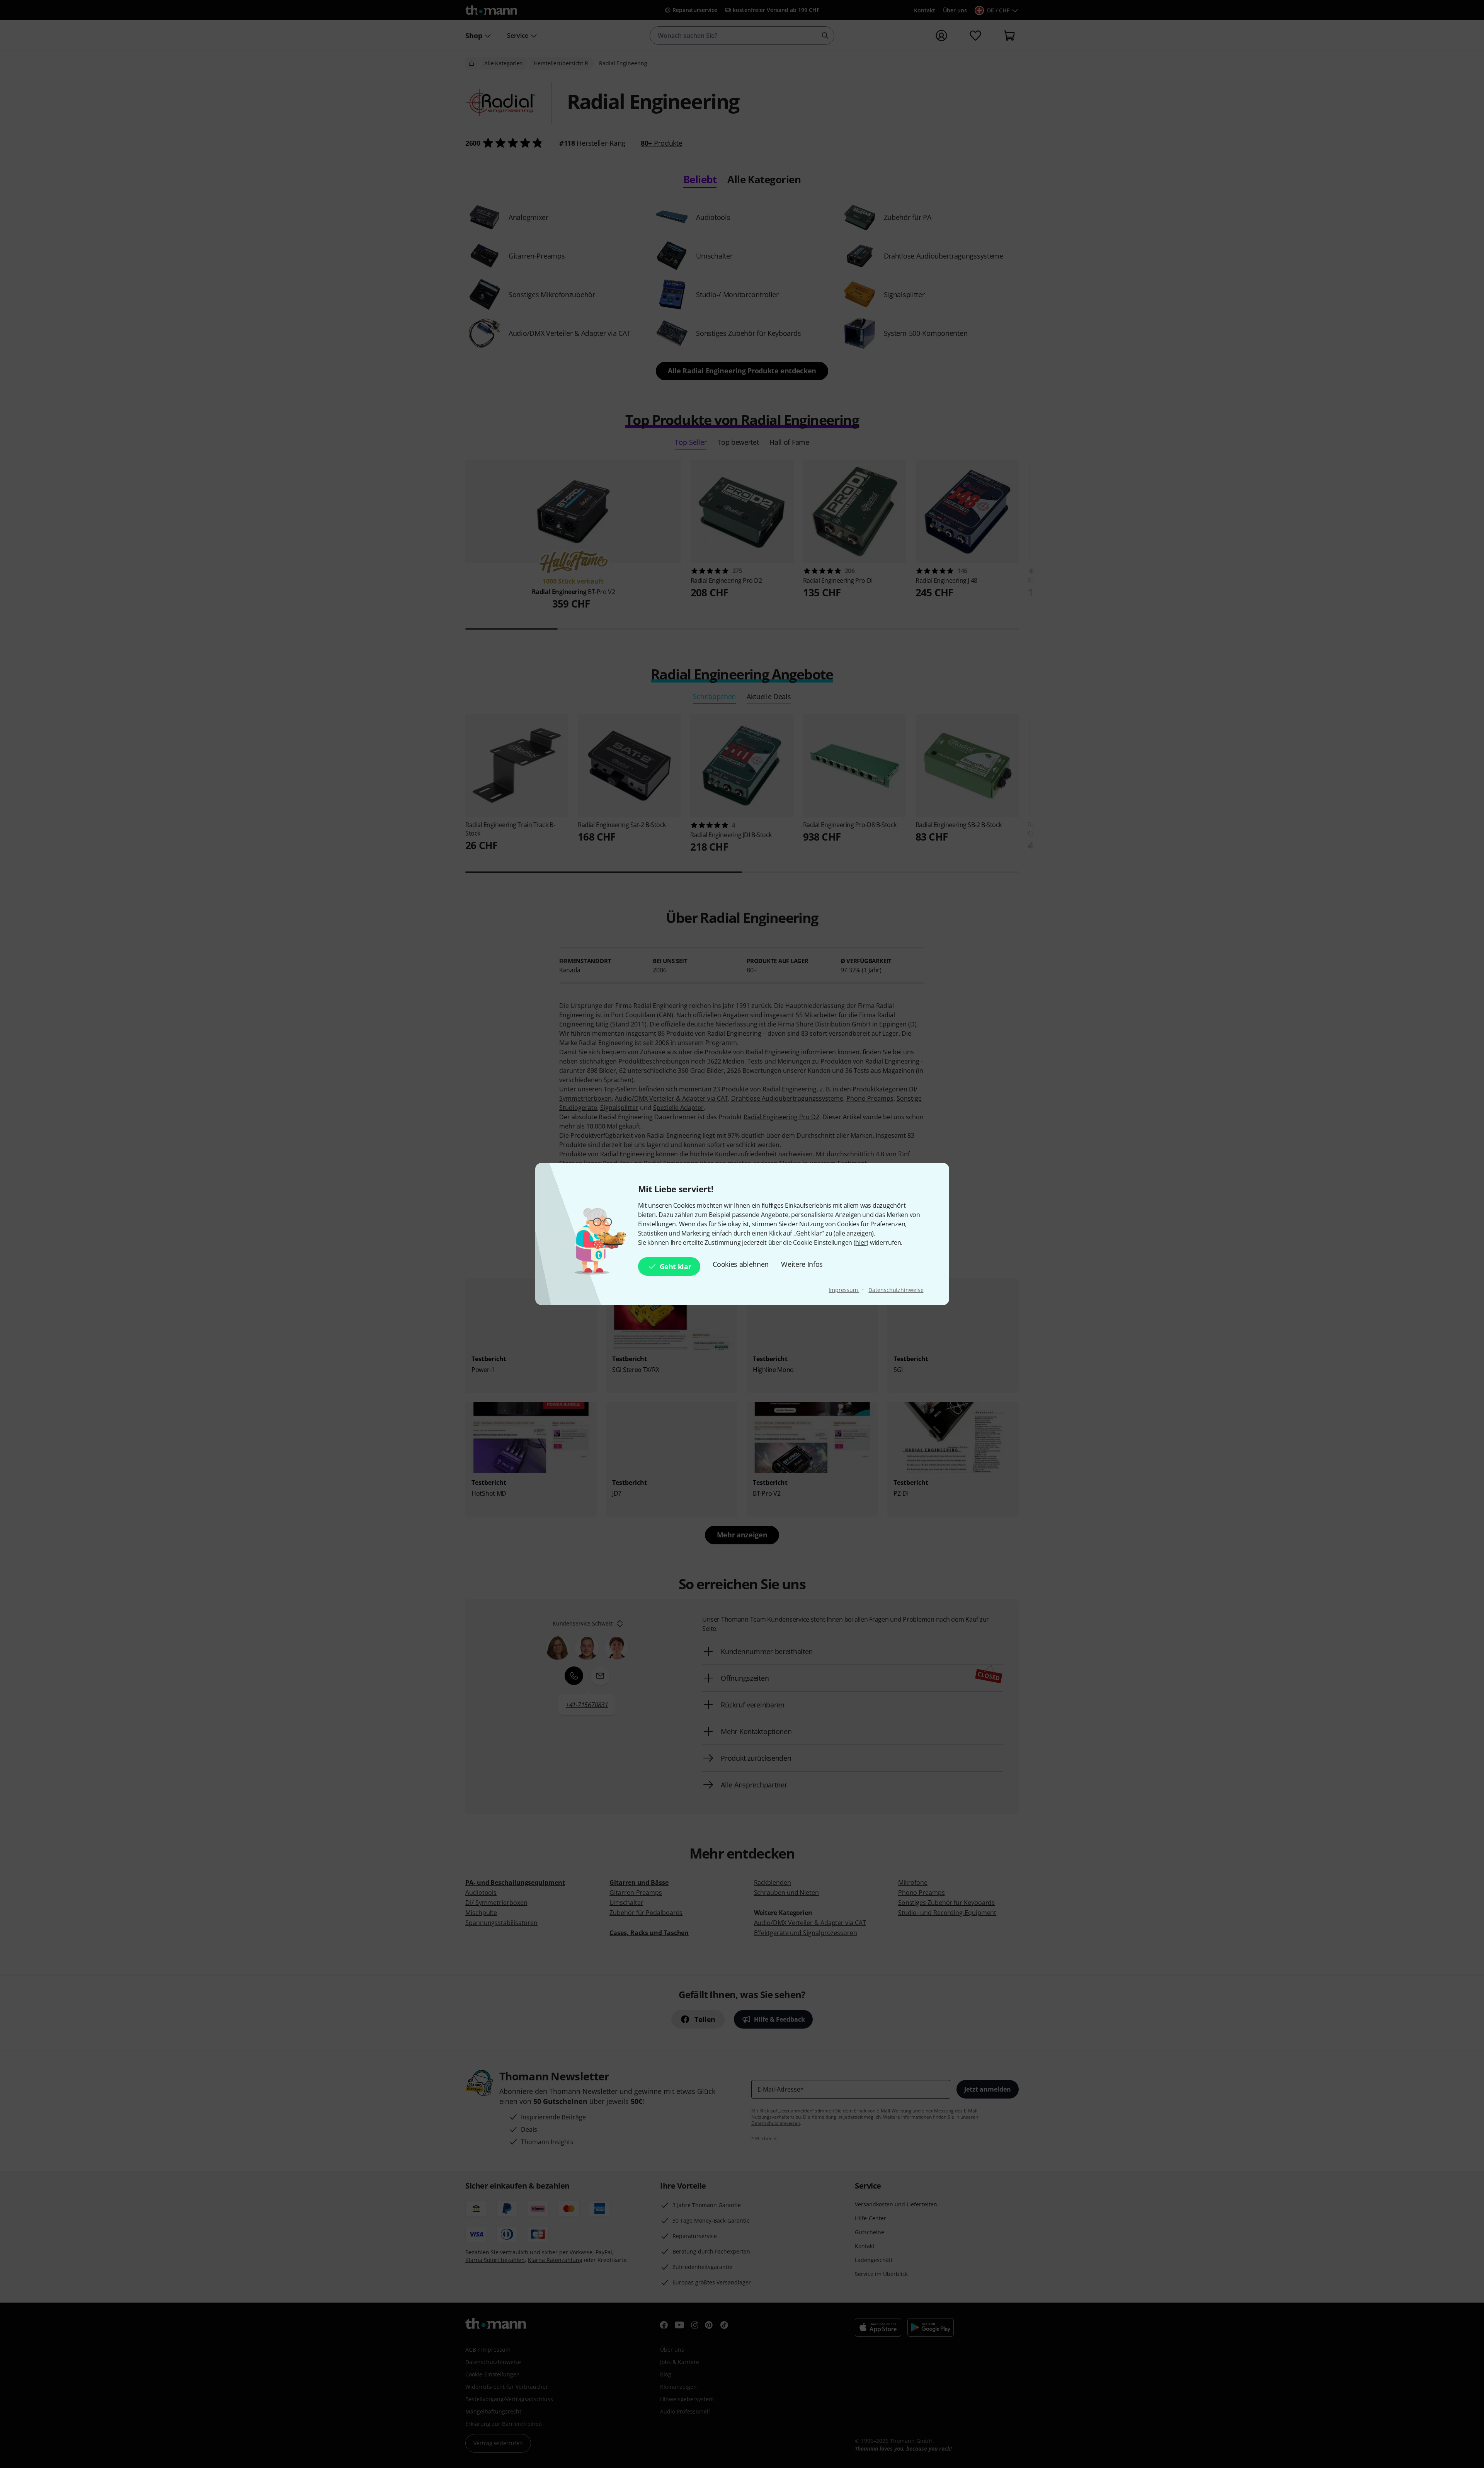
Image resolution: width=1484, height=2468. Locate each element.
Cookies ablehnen (741, 1264)
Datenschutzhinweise (896, 1290)
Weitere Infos (802, 1264)
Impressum (844, 1290)
